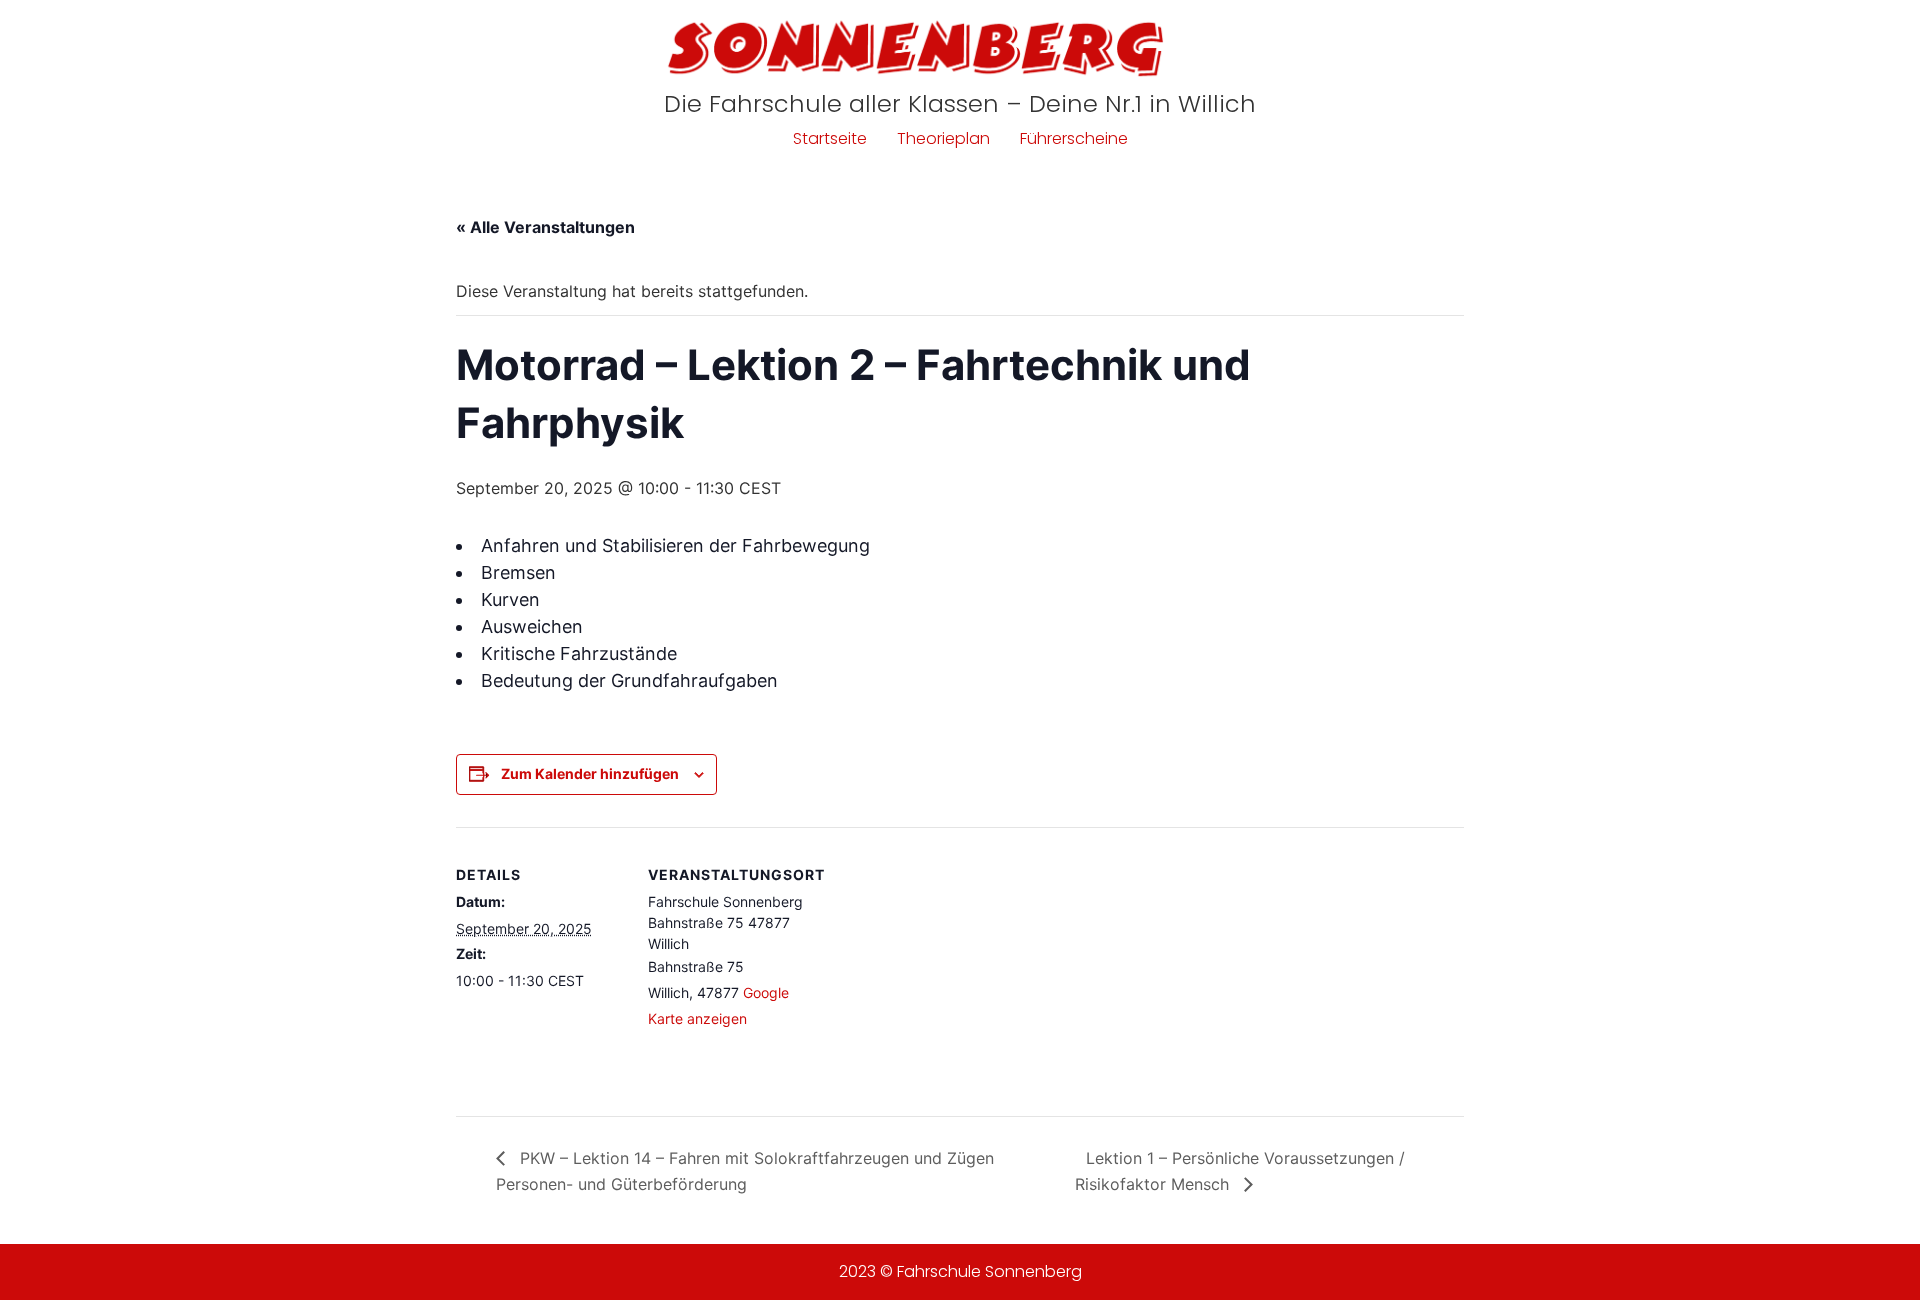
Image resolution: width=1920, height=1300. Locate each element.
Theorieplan (943, 138)
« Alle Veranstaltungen (545, 227)
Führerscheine (1074, 138)
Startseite (830, 138)
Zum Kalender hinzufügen (590, 773)
